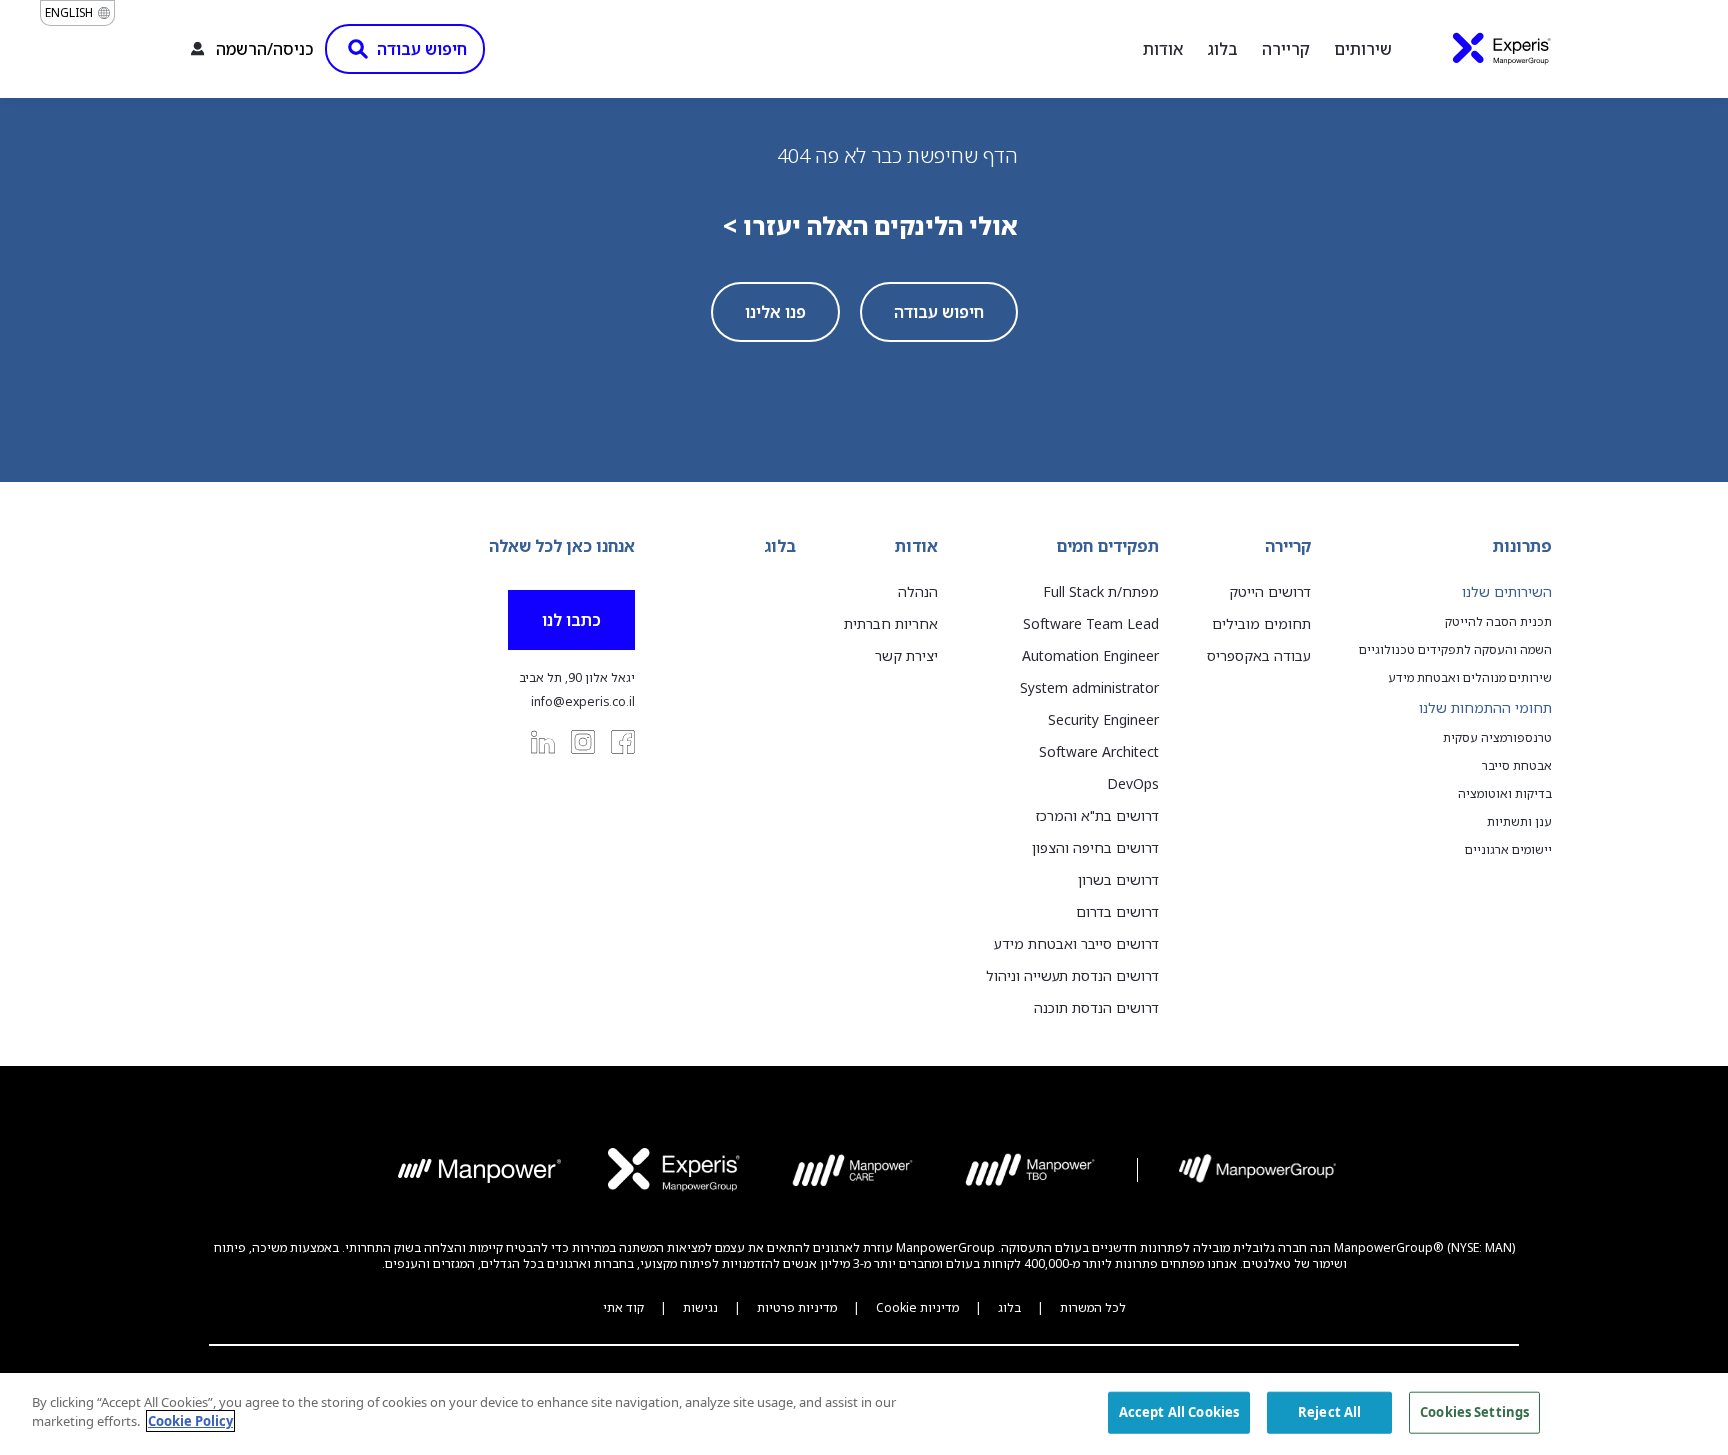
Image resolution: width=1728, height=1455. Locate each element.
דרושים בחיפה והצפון (1095, 847)
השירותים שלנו (1507, 591)
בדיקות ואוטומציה (1505, 794)
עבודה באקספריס (1259, 655)
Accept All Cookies (1179, 1412)
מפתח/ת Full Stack (1101, 591)
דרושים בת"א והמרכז (1097, 815)
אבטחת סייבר (1517, 766)
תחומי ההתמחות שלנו (1485, 707)
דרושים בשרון (1118, 879)
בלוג (1222, 49)
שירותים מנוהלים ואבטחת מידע (1470, 678)
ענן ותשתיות (1519, 822)
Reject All (1329, 1412)
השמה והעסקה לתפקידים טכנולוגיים (1455, 650)
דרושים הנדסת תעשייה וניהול (1072, 975)
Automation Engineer (1090, 655)
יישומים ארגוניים (1508, 850)
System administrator (1089, 687)
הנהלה (918, 591)
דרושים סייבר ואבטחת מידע (1076, 943)
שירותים (1363, 49)
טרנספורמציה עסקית (1497, 738)
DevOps (1133, 783)
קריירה (1286, 49)
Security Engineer (1103, 719)
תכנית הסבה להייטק (1498, 622)
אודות (1163, 49)
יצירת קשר (906, 655)
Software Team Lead (1091, 623)
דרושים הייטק (1270, 591)
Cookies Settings (1474, 1412)
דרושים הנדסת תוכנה (1096, 1007)
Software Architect (1099, 751)
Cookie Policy (190, 1421)
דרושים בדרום (1117, 911)
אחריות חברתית (891, 623)
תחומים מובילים (1261, 623)
